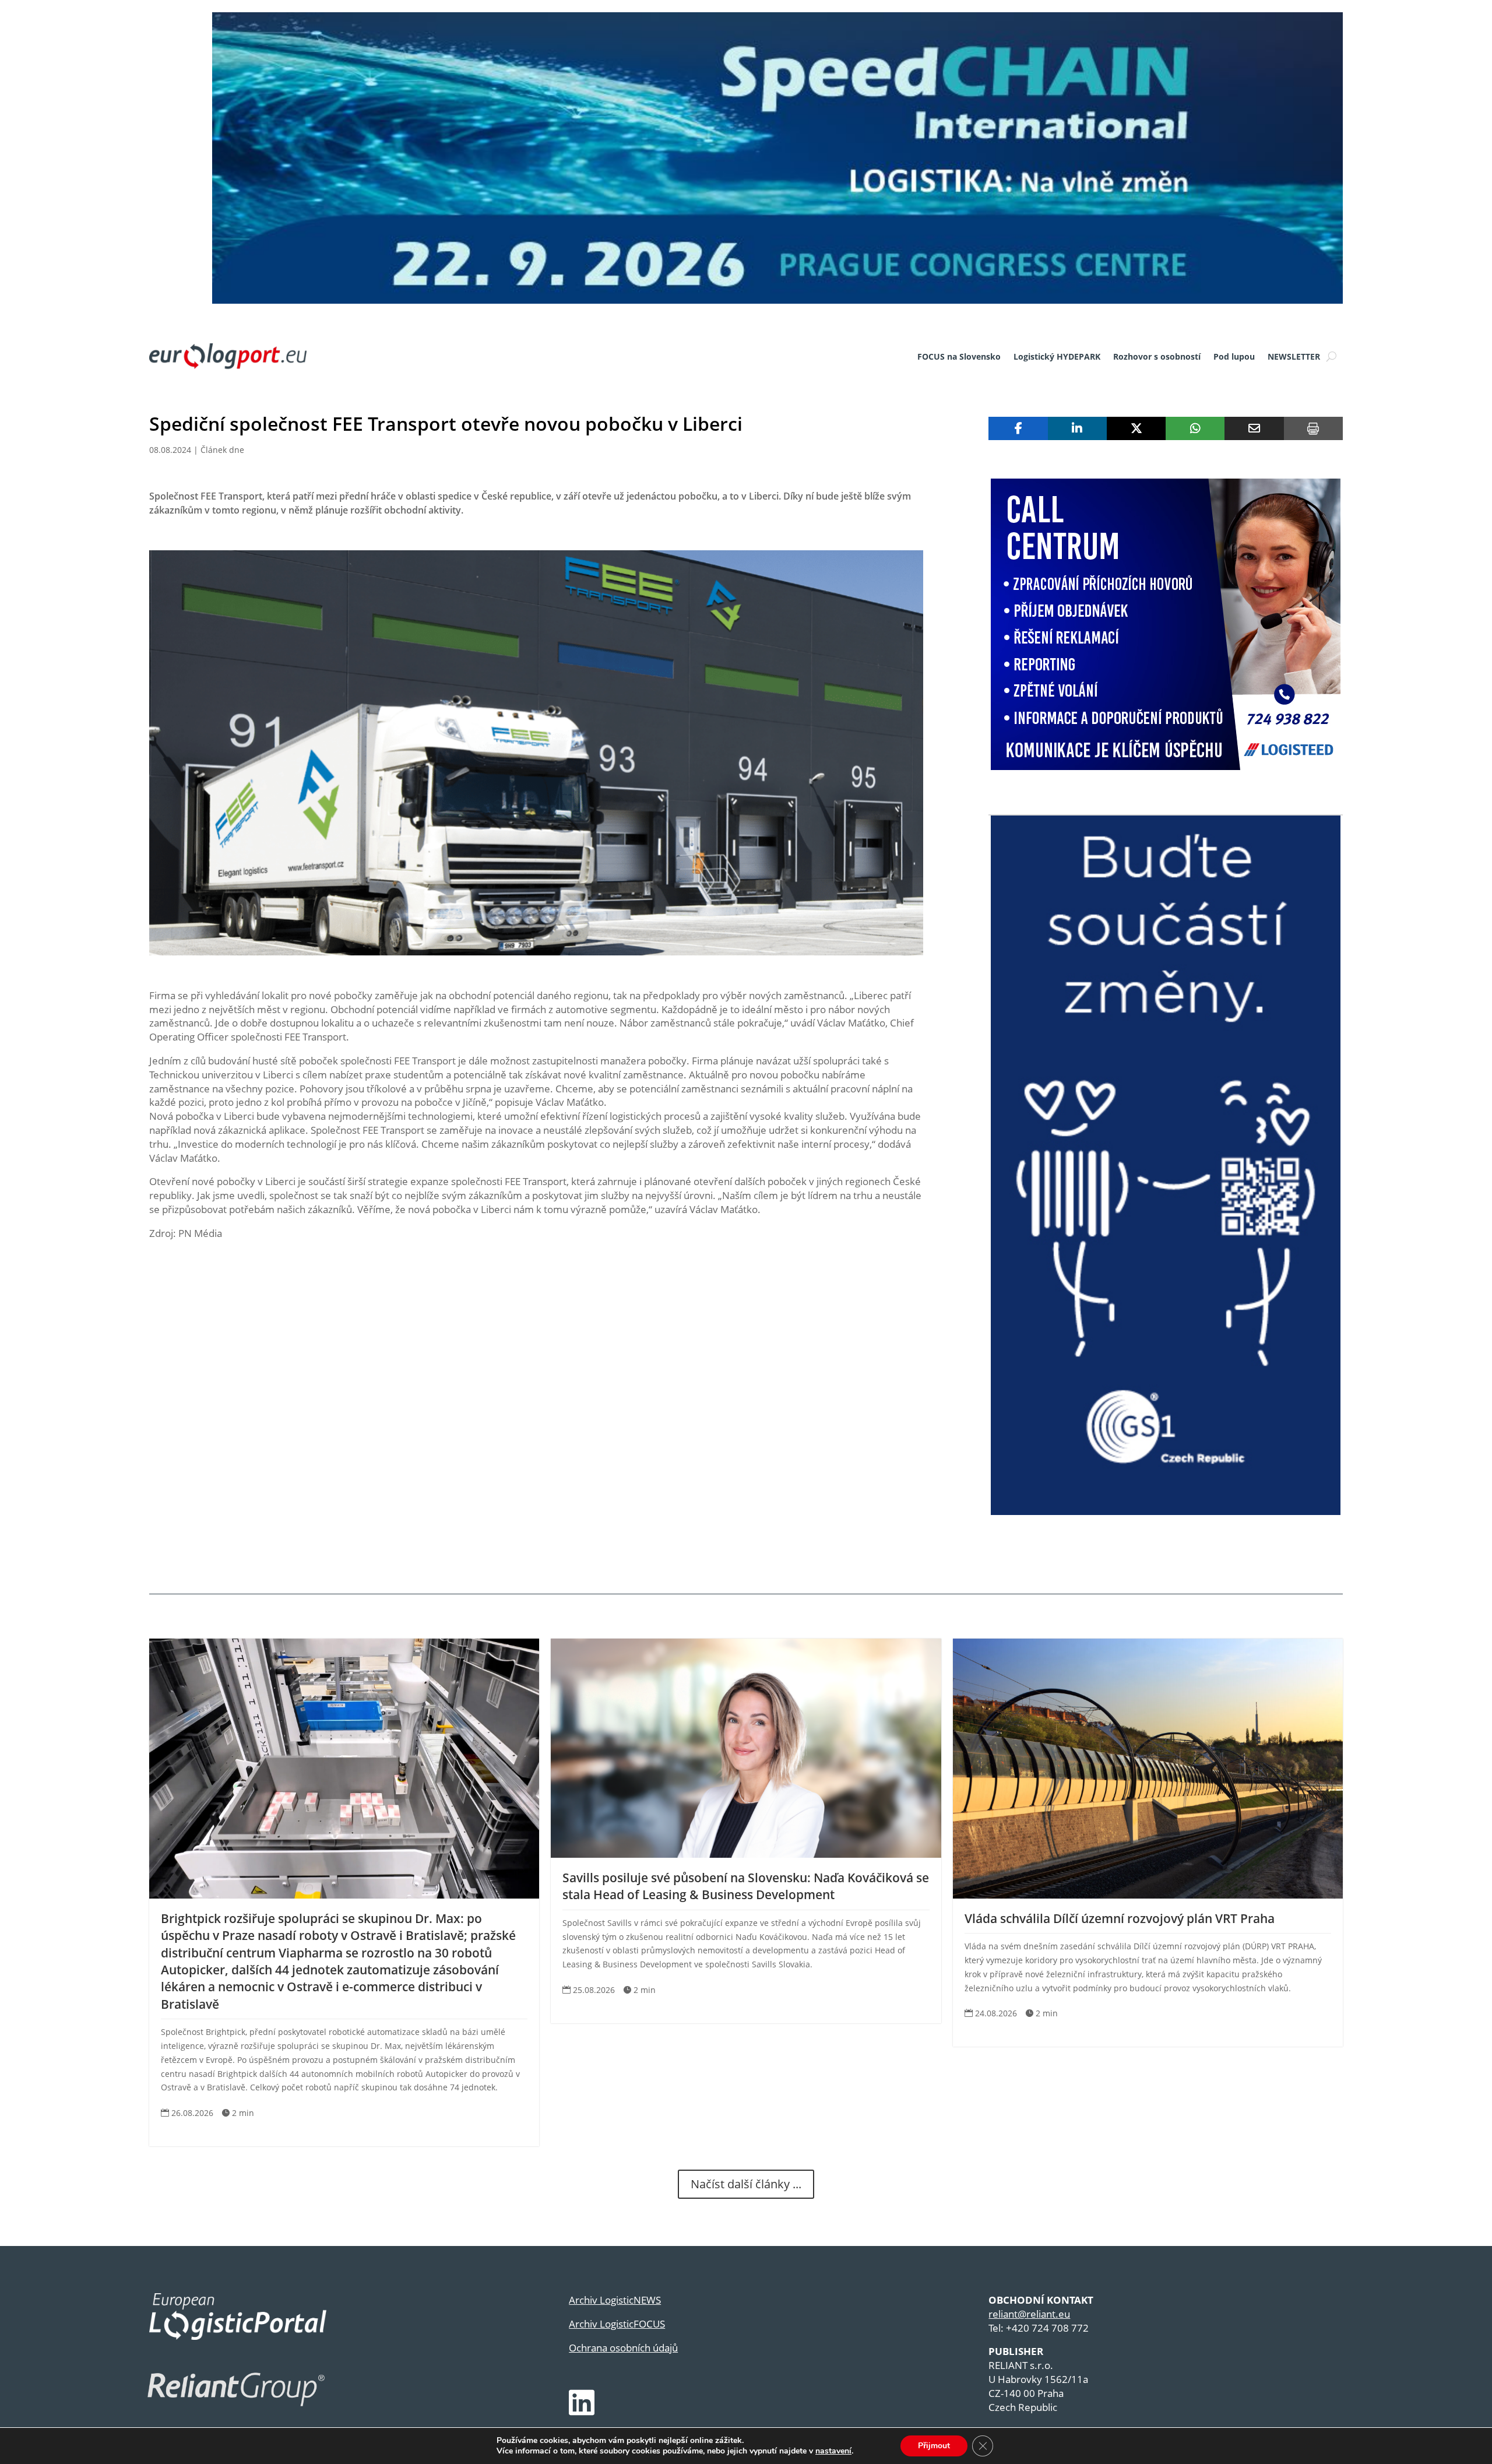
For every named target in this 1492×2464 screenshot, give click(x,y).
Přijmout (934, 2446)
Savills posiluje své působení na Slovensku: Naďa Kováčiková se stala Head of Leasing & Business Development (746, 1886)
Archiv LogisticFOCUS (617, 2324)
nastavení (833, 2451)
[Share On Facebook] (1018, 428)
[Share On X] (1136, 428)
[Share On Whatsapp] (1195, 428)
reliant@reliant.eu (1029, 2314)
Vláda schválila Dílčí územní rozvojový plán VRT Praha (1120, 1918)
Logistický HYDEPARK (1057, 356)
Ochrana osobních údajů (623, 2348)
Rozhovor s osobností (1157, 356)
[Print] (1313, 428)
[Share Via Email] (1254, 428)
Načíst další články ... (746, 2184)
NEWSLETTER (1294, 356)
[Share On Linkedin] (1077, 428)
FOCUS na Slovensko (959, 356)
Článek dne (222, 450)
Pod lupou (1234, 356)
